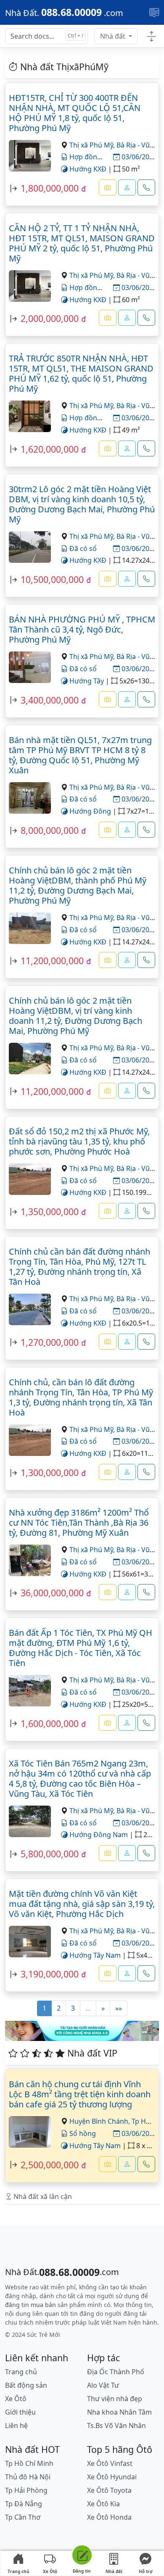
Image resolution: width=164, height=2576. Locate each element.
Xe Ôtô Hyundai (112, 2477)
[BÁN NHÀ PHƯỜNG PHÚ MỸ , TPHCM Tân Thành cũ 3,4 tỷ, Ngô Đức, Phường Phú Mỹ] (30, 667)
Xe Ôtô (50, 2571)
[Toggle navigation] (154, 12)
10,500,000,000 (52, 579)
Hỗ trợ (146, 2571)
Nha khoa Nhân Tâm (119, 2412)
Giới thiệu (20, 2412)
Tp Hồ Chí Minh (29, 2463)
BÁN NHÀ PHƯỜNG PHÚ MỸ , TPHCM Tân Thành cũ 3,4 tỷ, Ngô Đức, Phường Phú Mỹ (82, 629)
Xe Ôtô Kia (103, 2504)
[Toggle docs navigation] (152, 36)
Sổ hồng (82, 2133)
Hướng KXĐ (87, 169)
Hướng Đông (89, 811)
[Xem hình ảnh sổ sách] (108, 187)
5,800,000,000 (50, 1854)
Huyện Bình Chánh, (101, 2121)
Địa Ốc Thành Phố (116, 2372)
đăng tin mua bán (30, 2305)
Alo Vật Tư (103, 2385)
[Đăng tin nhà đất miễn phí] (82, 2556)
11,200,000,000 (52, 961)
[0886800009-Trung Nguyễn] (127, 2164)
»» (119, 2008)
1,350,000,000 (50, 1212)
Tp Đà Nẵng (24, 2504)
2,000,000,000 (50, 318)
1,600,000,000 (50, 1723)
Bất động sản (26, 2385)
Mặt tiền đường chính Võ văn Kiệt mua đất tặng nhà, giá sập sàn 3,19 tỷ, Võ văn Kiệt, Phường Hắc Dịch (82, 1904)
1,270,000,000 (50, 1342)
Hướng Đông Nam (98, 1835)
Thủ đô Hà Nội (28, 2477)
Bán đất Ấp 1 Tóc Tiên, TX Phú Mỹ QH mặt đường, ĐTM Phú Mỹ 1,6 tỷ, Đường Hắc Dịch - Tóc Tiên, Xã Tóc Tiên (81, 1648)
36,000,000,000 (52, 1593)
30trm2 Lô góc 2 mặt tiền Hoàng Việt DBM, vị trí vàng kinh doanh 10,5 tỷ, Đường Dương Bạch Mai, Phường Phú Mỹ (82, 504)
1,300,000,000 (50, 1473)
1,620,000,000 (50, 449)
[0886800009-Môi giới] (127, 187)
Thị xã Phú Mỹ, (93, 145)
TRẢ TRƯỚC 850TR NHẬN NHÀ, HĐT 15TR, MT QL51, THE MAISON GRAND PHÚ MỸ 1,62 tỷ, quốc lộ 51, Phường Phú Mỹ (81, 373)
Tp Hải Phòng (26, 2490)
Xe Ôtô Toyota (109, 2490)
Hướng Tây (86, 681)
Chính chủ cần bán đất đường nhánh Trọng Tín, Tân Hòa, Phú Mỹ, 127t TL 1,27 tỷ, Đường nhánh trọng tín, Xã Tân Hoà (79, 1267)
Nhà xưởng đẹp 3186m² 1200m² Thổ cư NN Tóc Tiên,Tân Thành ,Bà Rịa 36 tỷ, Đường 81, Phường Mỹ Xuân (79, 1523)
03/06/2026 (138, 157)
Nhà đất (114, 36)
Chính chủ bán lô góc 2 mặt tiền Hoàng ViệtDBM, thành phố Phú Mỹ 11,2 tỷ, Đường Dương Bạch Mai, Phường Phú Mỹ (78, 885)
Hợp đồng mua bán (99, 157)
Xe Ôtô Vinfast (110, 2463)
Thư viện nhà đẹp (115, 2399)
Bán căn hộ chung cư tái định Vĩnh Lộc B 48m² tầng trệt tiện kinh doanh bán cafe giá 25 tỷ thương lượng (80, 2094)
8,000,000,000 (50, 830)
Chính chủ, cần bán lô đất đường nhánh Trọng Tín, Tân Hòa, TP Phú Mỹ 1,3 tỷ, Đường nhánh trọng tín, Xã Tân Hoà (81, 1397)
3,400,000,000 (50, 700)
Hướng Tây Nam (94, 1955)
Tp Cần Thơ (23, 2517)
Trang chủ (19, 2571)
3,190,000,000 (50, 1974)
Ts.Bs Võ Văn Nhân (116, 2426)
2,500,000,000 (50, 2165)
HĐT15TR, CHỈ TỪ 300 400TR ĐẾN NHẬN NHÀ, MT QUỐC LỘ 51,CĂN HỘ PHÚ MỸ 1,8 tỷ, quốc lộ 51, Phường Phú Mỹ (75, 113)
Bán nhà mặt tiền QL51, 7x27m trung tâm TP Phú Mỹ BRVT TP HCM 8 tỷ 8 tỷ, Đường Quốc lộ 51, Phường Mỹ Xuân (80, 755)
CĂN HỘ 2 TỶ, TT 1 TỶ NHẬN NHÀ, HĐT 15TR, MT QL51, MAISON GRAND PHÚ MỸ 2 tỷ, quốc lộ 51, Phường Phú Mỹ (82, 243)
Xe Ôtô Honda (109, 2517)
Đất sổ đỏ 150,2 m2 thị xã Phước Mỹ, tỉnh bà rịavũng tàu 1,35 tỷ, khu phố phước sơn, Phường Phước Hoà (79, 1141)
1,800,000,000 (50, 188)
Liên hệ (16, 2426)
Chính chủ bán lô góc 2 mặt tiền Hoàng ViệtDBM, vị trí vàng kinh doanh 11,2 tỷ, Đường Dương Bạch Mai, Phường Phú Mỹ (75, 1016)
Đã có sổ (82, 548)
